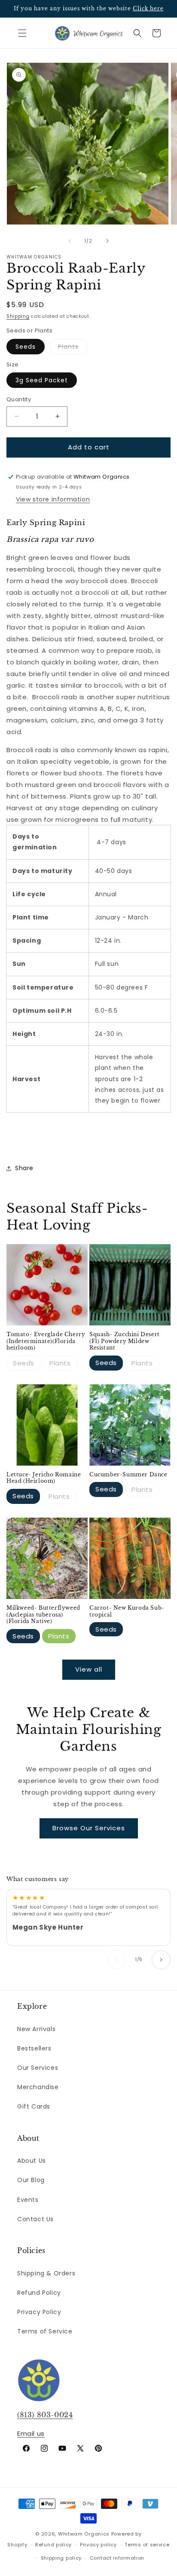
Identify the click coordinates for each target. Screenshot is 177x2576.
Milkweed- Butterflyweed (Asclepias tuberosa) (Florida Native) (43, 1614)
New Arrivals (36, 2029)
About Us (32, 2161)
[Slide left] (70, 241)
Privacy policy (98, 2545)
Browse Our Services (89, 1828)
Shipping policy (61, 2558)
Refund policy (53, 2545)
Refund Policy (39, 2293)
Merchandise (38, 2087)
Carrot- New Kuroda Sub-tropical (127, 1611)
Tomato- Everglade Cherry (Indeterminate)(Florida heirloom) (46, 1341)
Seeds (26, 347)
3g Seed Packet (42, 380)
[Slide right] (107, 241)
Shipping (18, 316)
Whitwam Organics (84, 2534)
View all (89, 1669)
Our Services (38, 2068)
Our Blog (31, 2180)
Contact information (117, 2558)
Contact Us (35, 2219)
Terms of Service (45, 2331)
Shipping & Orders (46, 2273)
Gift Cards (34, 2106)
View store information (53, 499)
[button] (22, 33)
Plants (73, 348)
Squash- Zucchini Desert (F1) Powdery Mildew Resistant (125, 1341)
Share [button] (24, 1168)
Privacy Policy (39, 2312)
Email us (31, 2433)
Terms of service (147, 2545)
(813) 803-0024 (45, 2415)
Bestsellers (34, 2048)
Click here (148, 8)
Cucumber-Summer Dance (128, 1474)
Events (28, 2200)
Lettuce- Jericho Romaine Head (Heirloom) (44, 1478)
